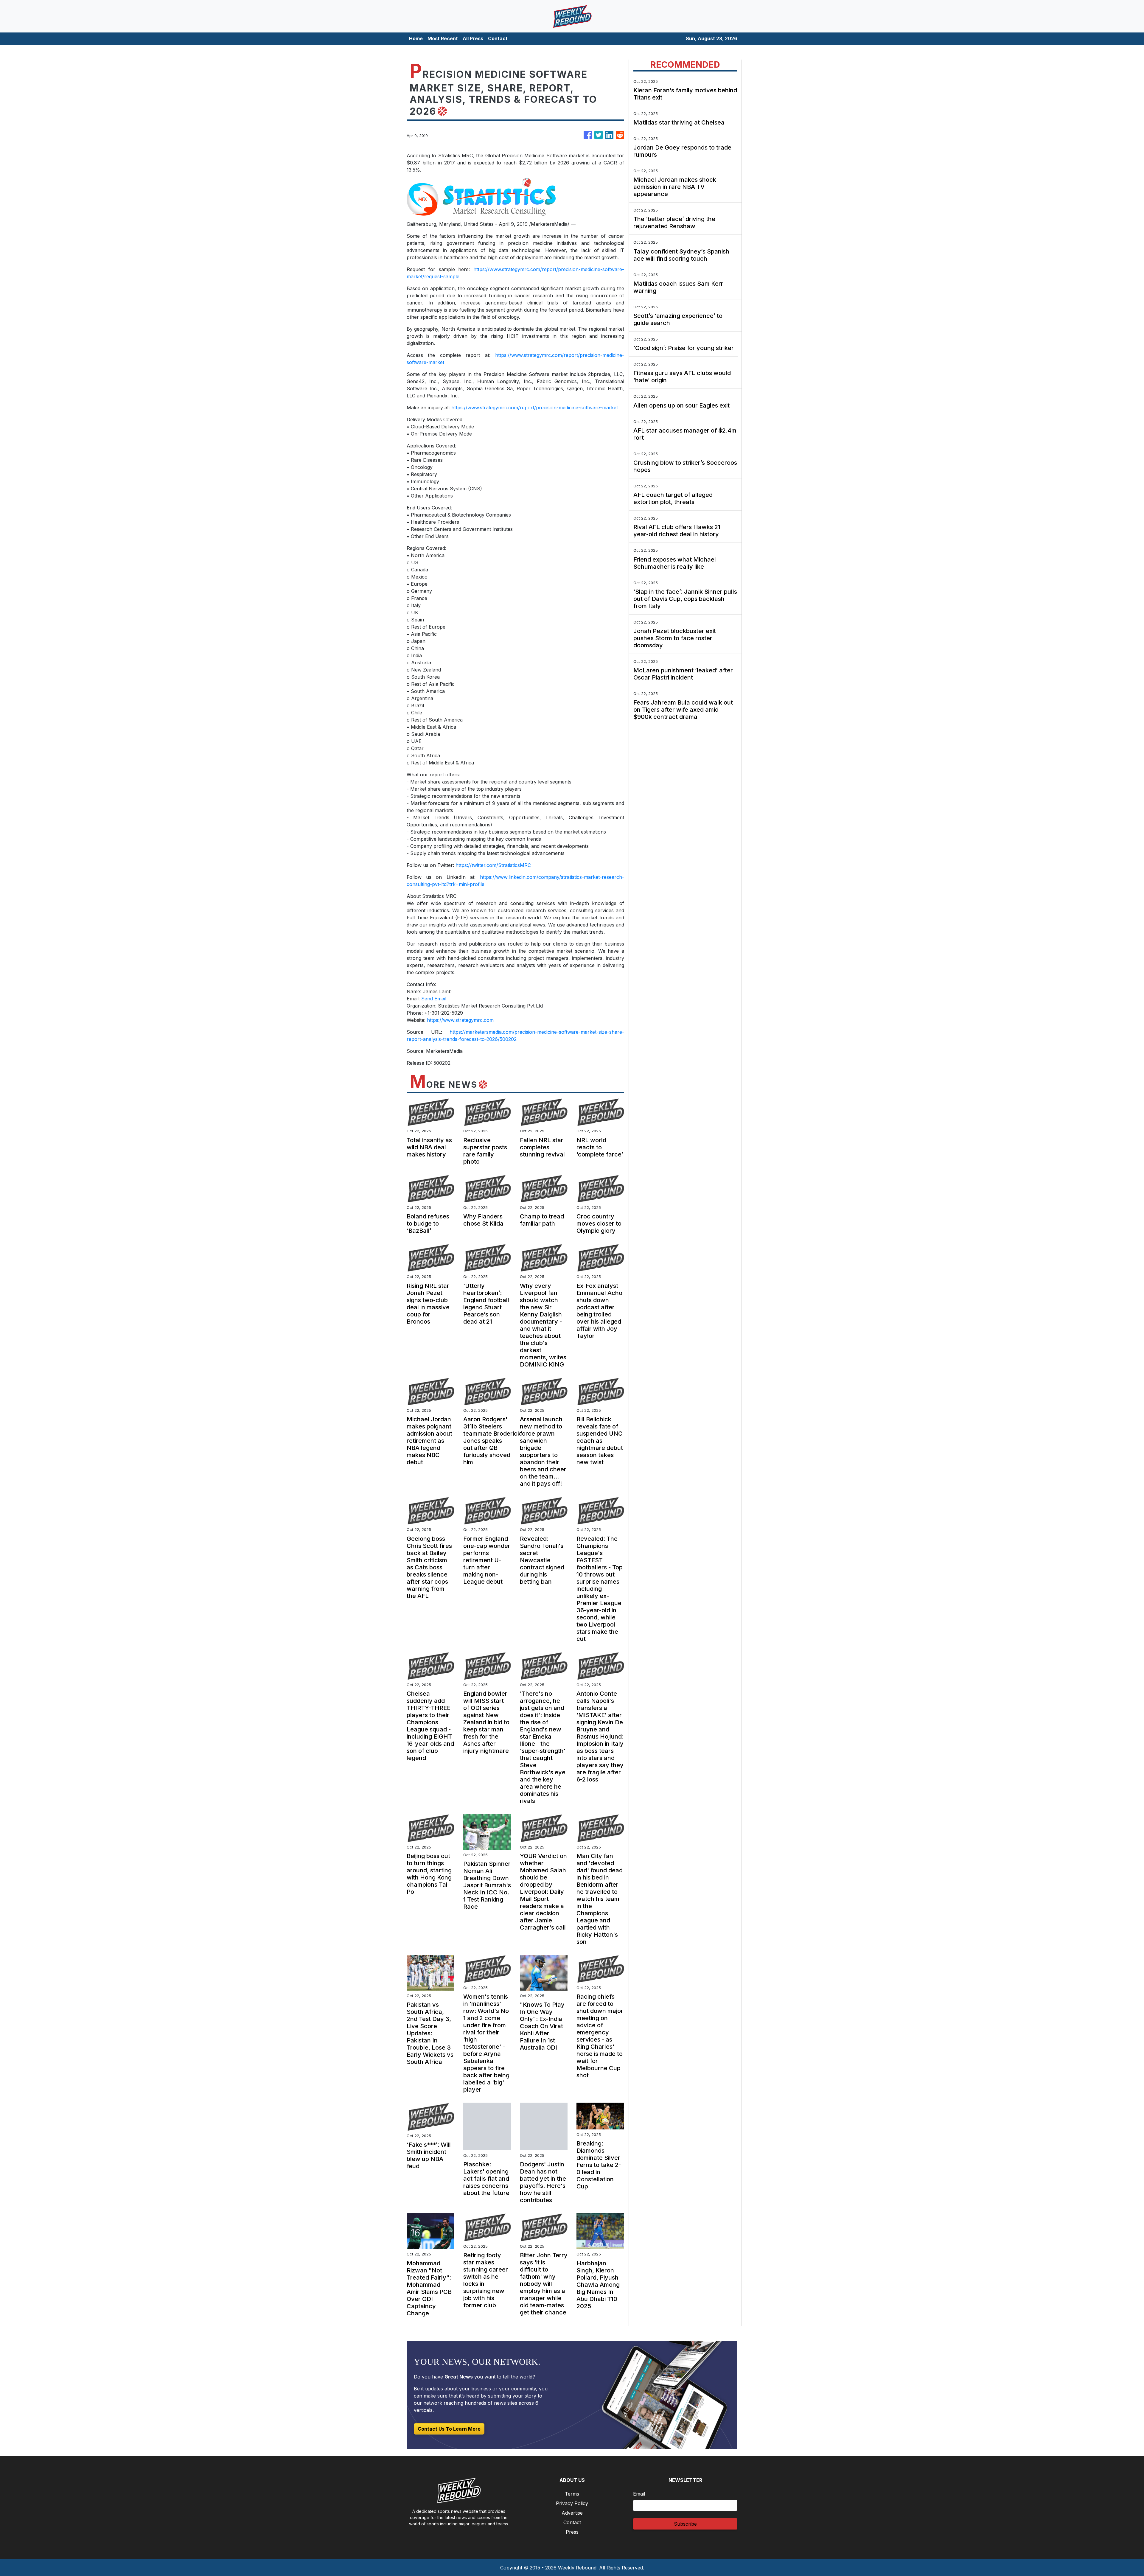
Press (572, 2532)
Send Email (434, 999)
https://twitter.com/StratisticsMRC (493, 865)
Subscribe (685, 2524)
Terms (572, 2494)
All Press (473, 38)
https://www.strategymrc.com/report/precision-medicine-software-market (535, 408)
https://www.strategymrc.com (460, 1020)
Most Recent (443, 38)
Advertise (572, 2513)
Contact (498, 38)
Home (416, 38)
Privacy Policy (572, 2503)
